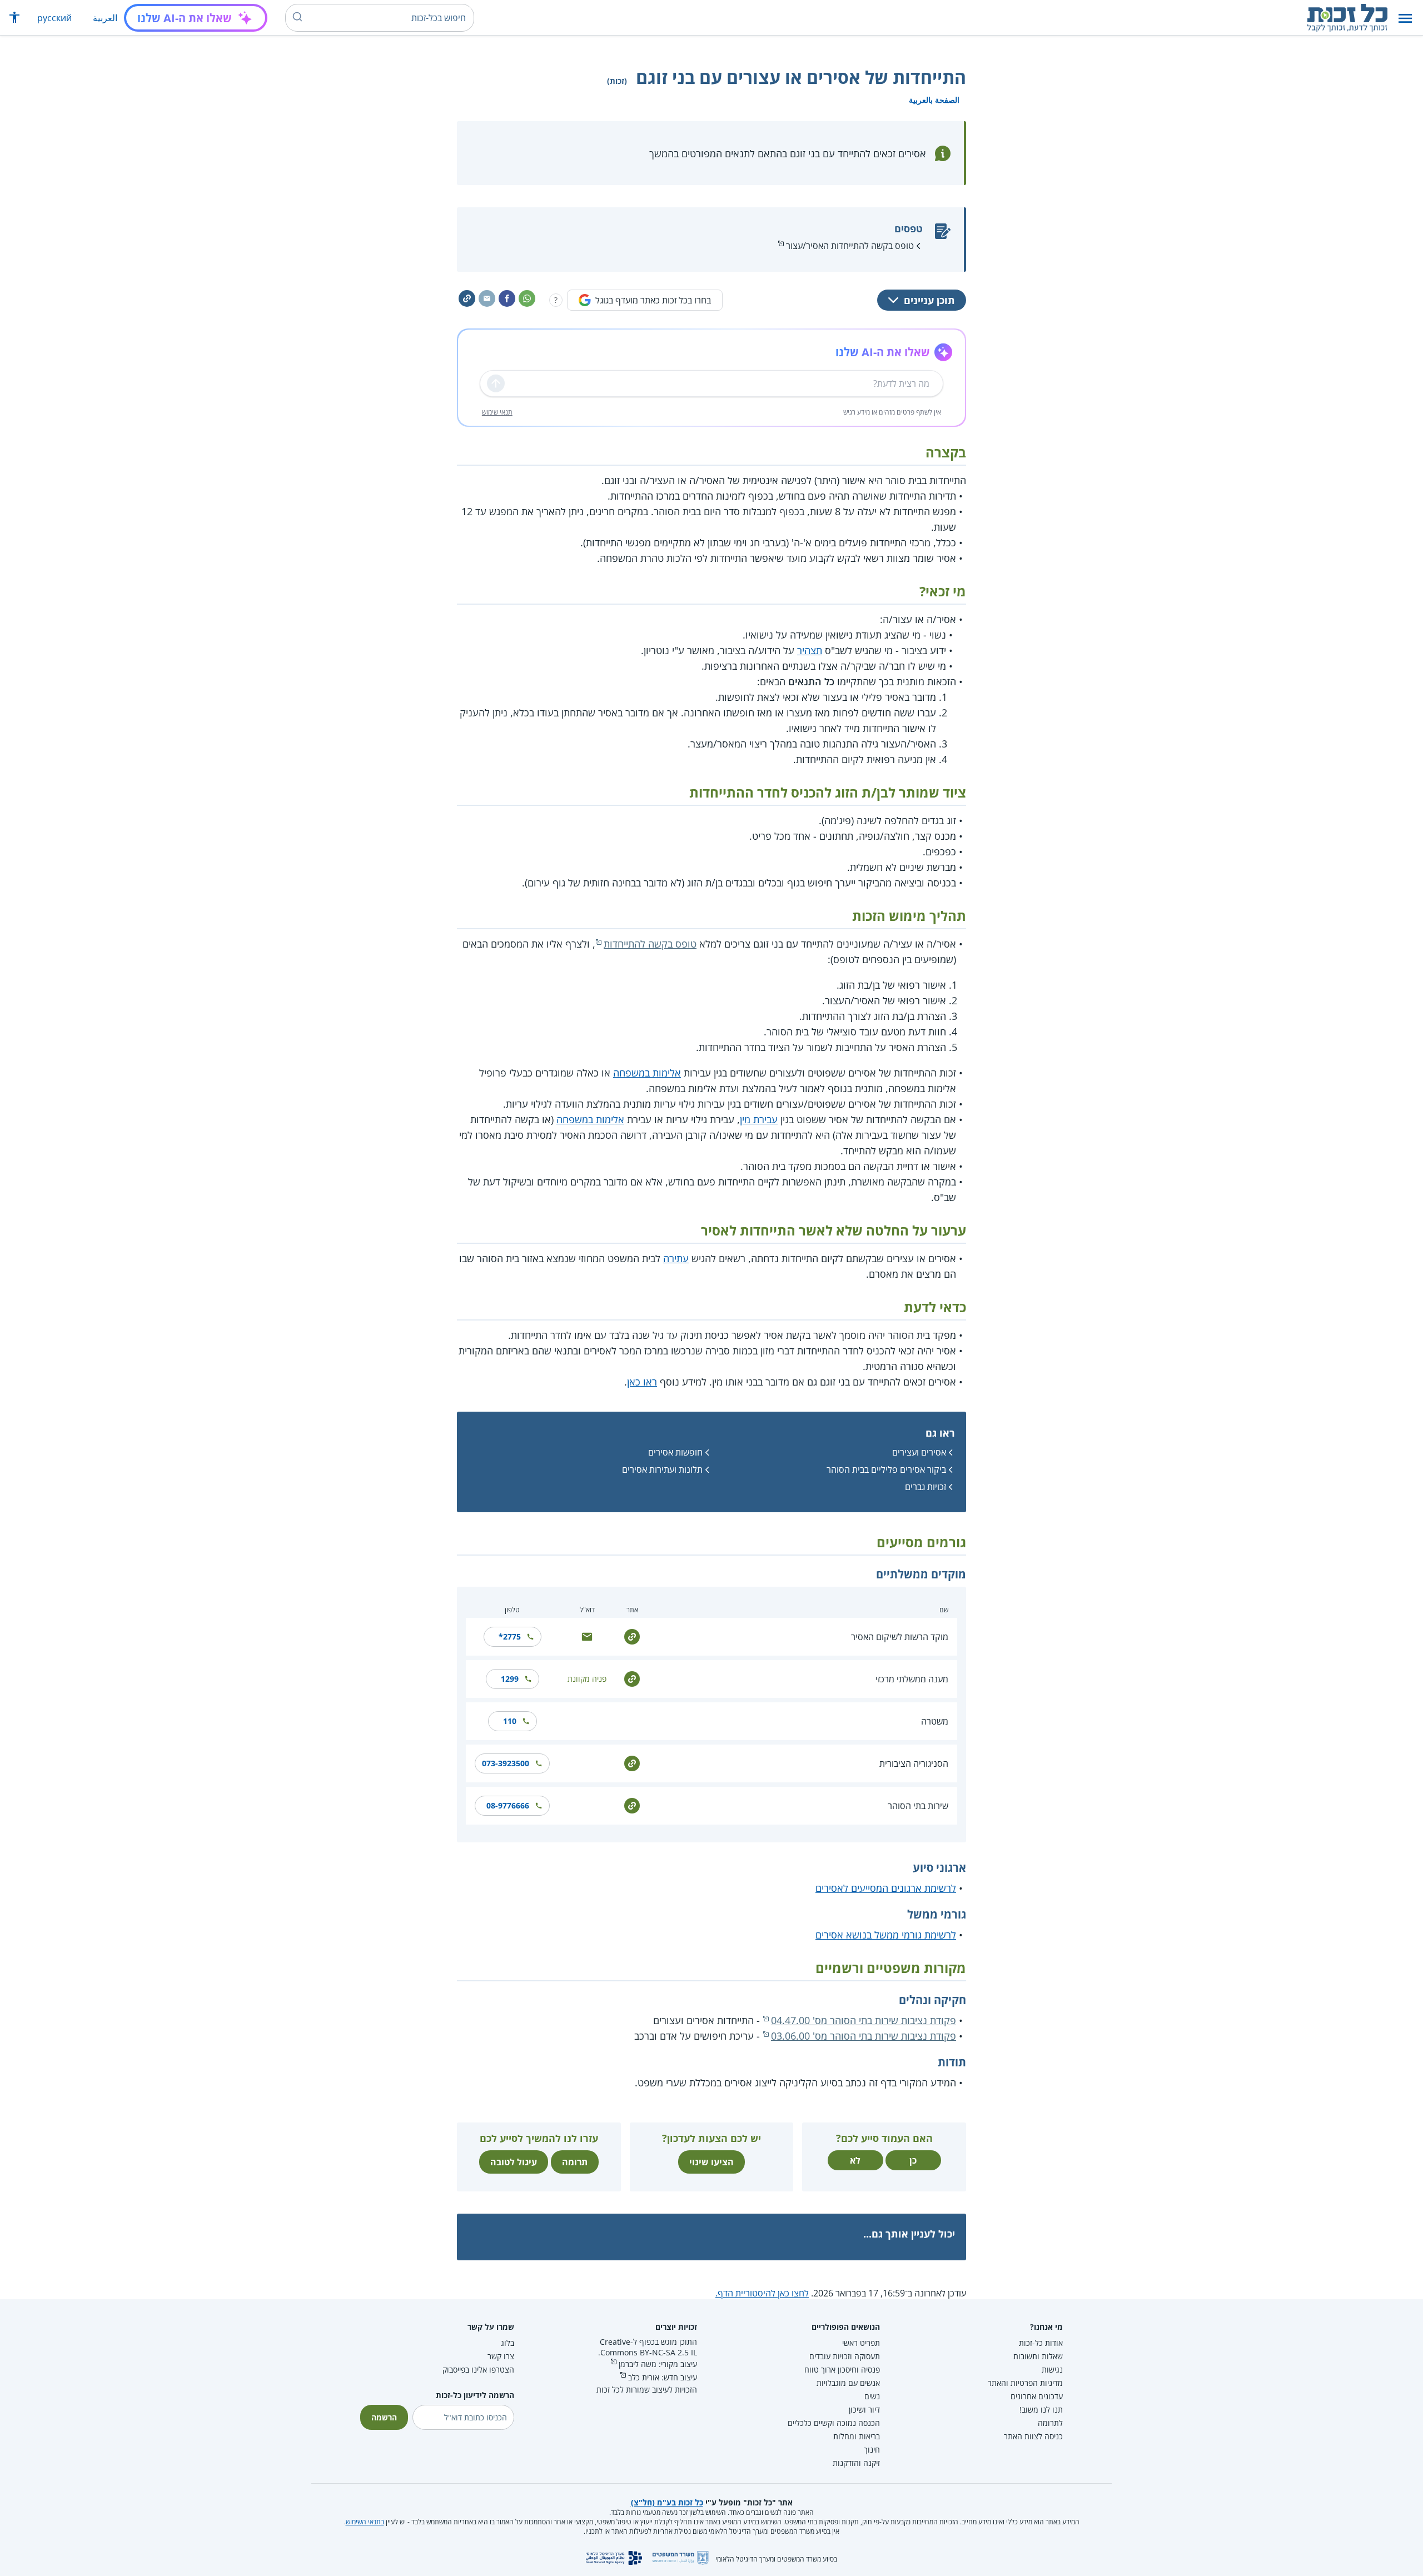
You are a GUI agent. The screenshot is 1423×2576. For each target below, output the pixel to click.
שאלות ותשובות (1038, 2356)
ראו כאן (642, 1382)
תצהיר (810, 650)
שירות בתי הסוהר (918, 1806)
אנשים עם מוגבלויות (848, 2383)
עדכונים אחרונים (1037, 2396)
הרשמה (384, 2417)
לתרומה (1050, 2423)
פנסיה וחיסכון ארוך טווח (842, 2370)
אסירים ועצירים (919, 1452)
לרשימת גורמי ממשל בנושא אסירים (886, 1935)
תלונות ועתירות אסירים (662, 1469)
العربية (105, 18)
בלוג (507, 2343)
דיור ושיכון (864, 2410)
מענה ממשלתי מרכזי (912, 1679)
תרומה (575, 2162)
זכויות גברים (926, 1487)
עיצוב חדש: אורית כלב (663, 2377)
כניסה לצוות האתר (1033, 2436)
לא (855, 2160)
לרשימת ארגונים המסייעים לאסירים (886, 1888)
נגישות (1052, 2370)
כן (913, 2160)
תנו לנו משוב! (1041, 2410)
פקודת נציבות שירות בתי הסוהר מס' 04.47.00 (864, 2020)
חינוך (872, 2450)
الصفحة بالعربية (934, 100)
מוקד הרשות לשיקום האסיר (900, 1637)
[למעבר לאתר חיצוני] (632, 1636)
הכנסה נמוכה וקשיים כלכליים (834, 2423)
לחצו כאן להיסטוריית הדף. (762, 2293)
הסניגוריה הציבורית (914, 1763)
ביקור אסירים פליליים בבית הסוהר (886, 1469)
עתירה (676, 1258)
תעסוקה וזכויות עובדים (845, 2356)
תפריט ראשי (861, 2343)
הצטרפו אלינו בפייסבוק (478, 2370)
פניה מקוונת (587, 1679)
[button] (1405, 18)
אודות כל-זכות (1041, 2343)
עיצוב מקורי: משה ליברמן (658, 2364)
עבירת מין (759, 1119)
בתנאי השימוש (365, 2522)
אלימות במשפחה (647, 1073)
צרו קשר (501, 2356)
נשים (872, 2396)
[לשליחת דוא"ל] (587, 1636)
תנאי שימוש (497, 412)
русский (54, 18)
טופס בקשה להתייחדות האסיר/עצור (850, 246)
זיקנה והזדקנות (856, 2463)
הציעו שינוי (711, 2162)
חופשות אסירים (675, 1452)
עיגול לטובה (514, 2162)
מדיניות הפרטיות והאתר (1025, 2383)
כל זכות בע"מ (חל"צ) (667, 2502)
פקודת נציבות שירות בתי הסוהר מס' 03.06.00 (864, 2036)
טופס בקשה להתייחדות (650, 944)
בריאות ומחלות (857, 2436)
